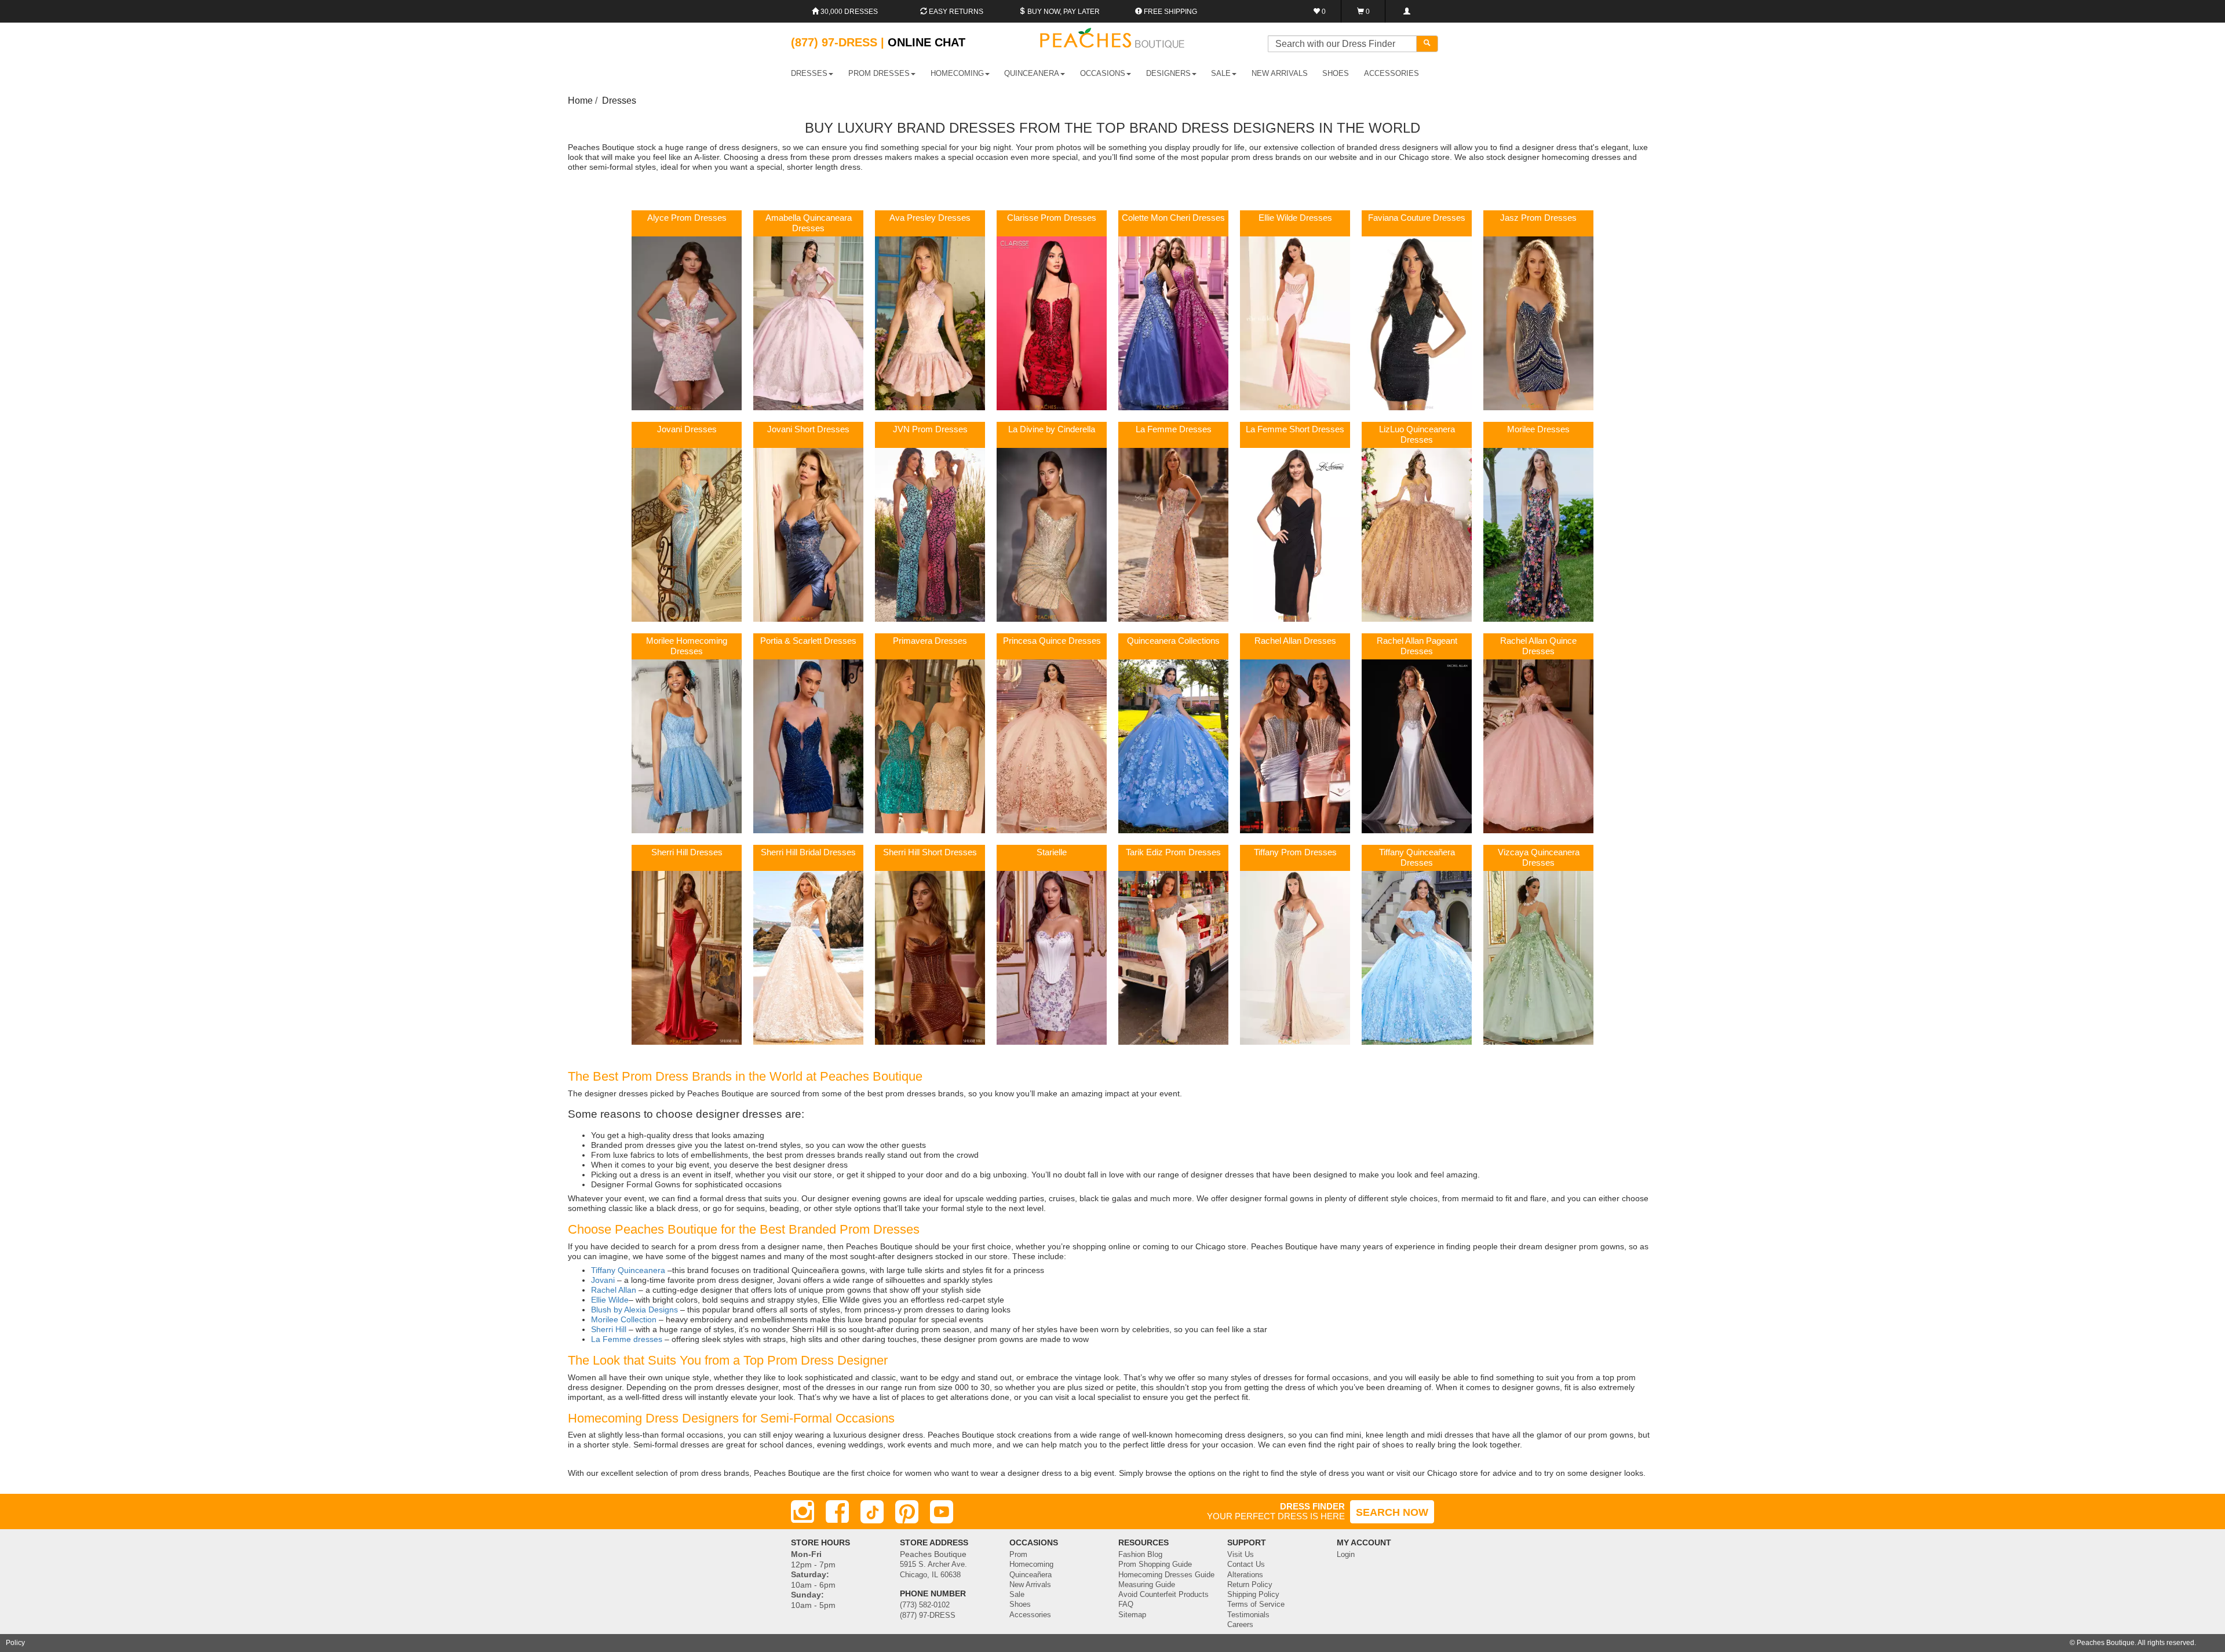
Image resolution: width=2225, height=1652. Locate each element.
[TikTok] (872, 1512)
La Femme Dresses (1174, 429)
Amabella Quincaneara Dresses (809, 223)
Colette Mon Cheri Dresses (1173, 218)
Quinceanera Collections (1173, 641)
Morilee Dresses (1538, 429)
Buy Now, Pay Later (1063, 12)
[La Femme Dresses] (1173, 534)
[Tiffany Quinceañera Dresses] (1417, 957)
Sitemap (1132, 1615)
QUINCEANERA (1032, 73)
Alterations (1245, 1575)
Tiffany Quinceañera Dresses (1417, 858)
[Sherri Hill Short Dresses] (930, 957)
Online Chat (927, 42)
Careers (1240, 1625)
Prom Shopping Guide (1155, 1565)
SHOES (1336, 73)
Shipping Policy (1253, 1595)
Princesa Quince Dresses (1052, 641)
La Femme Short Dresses (1295, 429)
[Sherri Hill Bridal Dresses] (808, 957)
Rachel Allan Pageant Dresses (1417, 646)
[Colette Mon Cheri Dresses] (1173, 323)
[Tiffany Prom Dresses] (1295, 957)
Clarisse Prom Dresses (1052, 218)
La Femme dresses (627, 1339)
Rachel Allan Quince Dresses (1538, 646)
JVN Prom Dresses (930, 429)
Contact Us (1246, 1565)
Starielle (1052, 852)
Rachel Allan (614, 1290)
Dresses (619, 101)
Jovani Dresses (687, 429)
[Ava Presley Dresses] (930, 323)
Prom (1018, 1555)
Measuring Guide (1147, 1585)
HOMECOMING (957, 73)
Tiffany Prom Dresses (1295, 852)
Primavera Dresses (930, 641)
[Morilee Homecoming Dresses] (687, 746)
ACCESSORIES (1391, 73)
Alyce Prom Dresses (687, 218)
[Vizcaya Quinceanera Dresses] (1538, 957)
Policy (15, 1643)
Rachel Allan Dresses (1295, 641)
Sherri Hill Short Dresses (930, 852)
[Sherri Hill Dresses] (687, 957)
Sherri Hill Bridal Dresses (808, 852)
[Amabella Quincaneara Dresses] (808, 323)
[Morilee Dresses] (1538, 534)
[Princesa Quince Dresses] (1052, 746)
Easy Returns (955, 12)
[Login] (1407, 11)
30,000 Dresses (848, 12)
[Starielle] (1052, 957)
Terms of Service (1256, 1604)
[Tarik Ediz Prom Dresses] (1173, 957)
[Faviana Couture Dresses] (1417, 323)
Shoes (1020, 1604)
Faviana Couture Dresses (1417, 218)
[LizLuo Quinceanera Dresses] (1417, 534)
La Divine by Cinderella (1052, 429)
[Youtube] (942, 1512)
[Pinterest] (907, 1512)
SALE (1221, 73)
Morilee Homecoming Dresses (687, 646)
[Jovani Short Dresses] (808, 534)
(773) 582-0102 (925, 1605)
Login (1346, 1555)
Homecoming (1031, 1565)
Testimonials (1248, 1615)
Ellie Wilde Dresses (1295, 218)
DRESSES (809, 73)
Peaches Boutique (2106, 1643)
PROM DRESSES (879, 73)
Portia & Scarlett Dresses (808, 641)
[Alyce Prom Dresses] (687, 323)
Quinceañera (1031, 1575)
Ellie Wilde (610, 1300)
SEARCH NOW (1392, 1512)
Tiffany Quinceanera (629, 1270)
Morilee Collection (624, 1319)
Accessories (1030, 1615)
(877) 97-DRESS (928, 1615)
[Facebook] (837, 1512)
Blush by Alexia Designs (634, 1310)
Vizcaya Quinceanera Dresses (1539, 858)
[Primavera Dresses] (930, 746)
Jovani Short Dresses (808, 429)
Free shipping (1170, 12)
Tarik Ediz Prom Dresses (1173, 852)
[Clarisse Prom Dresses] (1052, 323)
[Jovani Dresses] (687, 534)
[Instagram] (803, 1512)
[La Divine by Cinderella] (1052, 534)
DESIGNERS (1168, 73)
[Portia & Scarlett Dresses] (808, 746)
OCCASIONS (1103, 73)
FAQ (1126, 1604)
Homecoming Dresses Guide (1166, 1575)
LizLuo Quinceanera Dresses (1417, 435)
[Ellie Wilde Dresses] (1295, 323)
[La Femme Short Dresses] (1295, 534)
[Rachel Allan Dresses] (1295, 746)
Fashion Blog (1140, 1555)
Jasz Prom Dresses (1538, 218)
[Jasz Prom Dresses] (1538, 323)
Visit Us (1241, 1555)
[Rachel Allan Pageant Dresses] (1417, 746)
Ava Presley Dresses (930, 218)
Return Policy (1250, 1585)
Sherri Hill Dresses (687, 852)
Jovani (603, 1280)
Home (580, 101)
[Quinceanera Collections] (1173, 746)
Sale (1017, 1595)
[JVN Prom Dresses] (930, 534)
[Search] (1427, 44)
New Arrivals (1280, 73)
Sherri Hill (609, 1329)
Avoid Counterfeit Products (1163, 1595)
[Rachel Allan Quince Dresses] (1538, 746)
